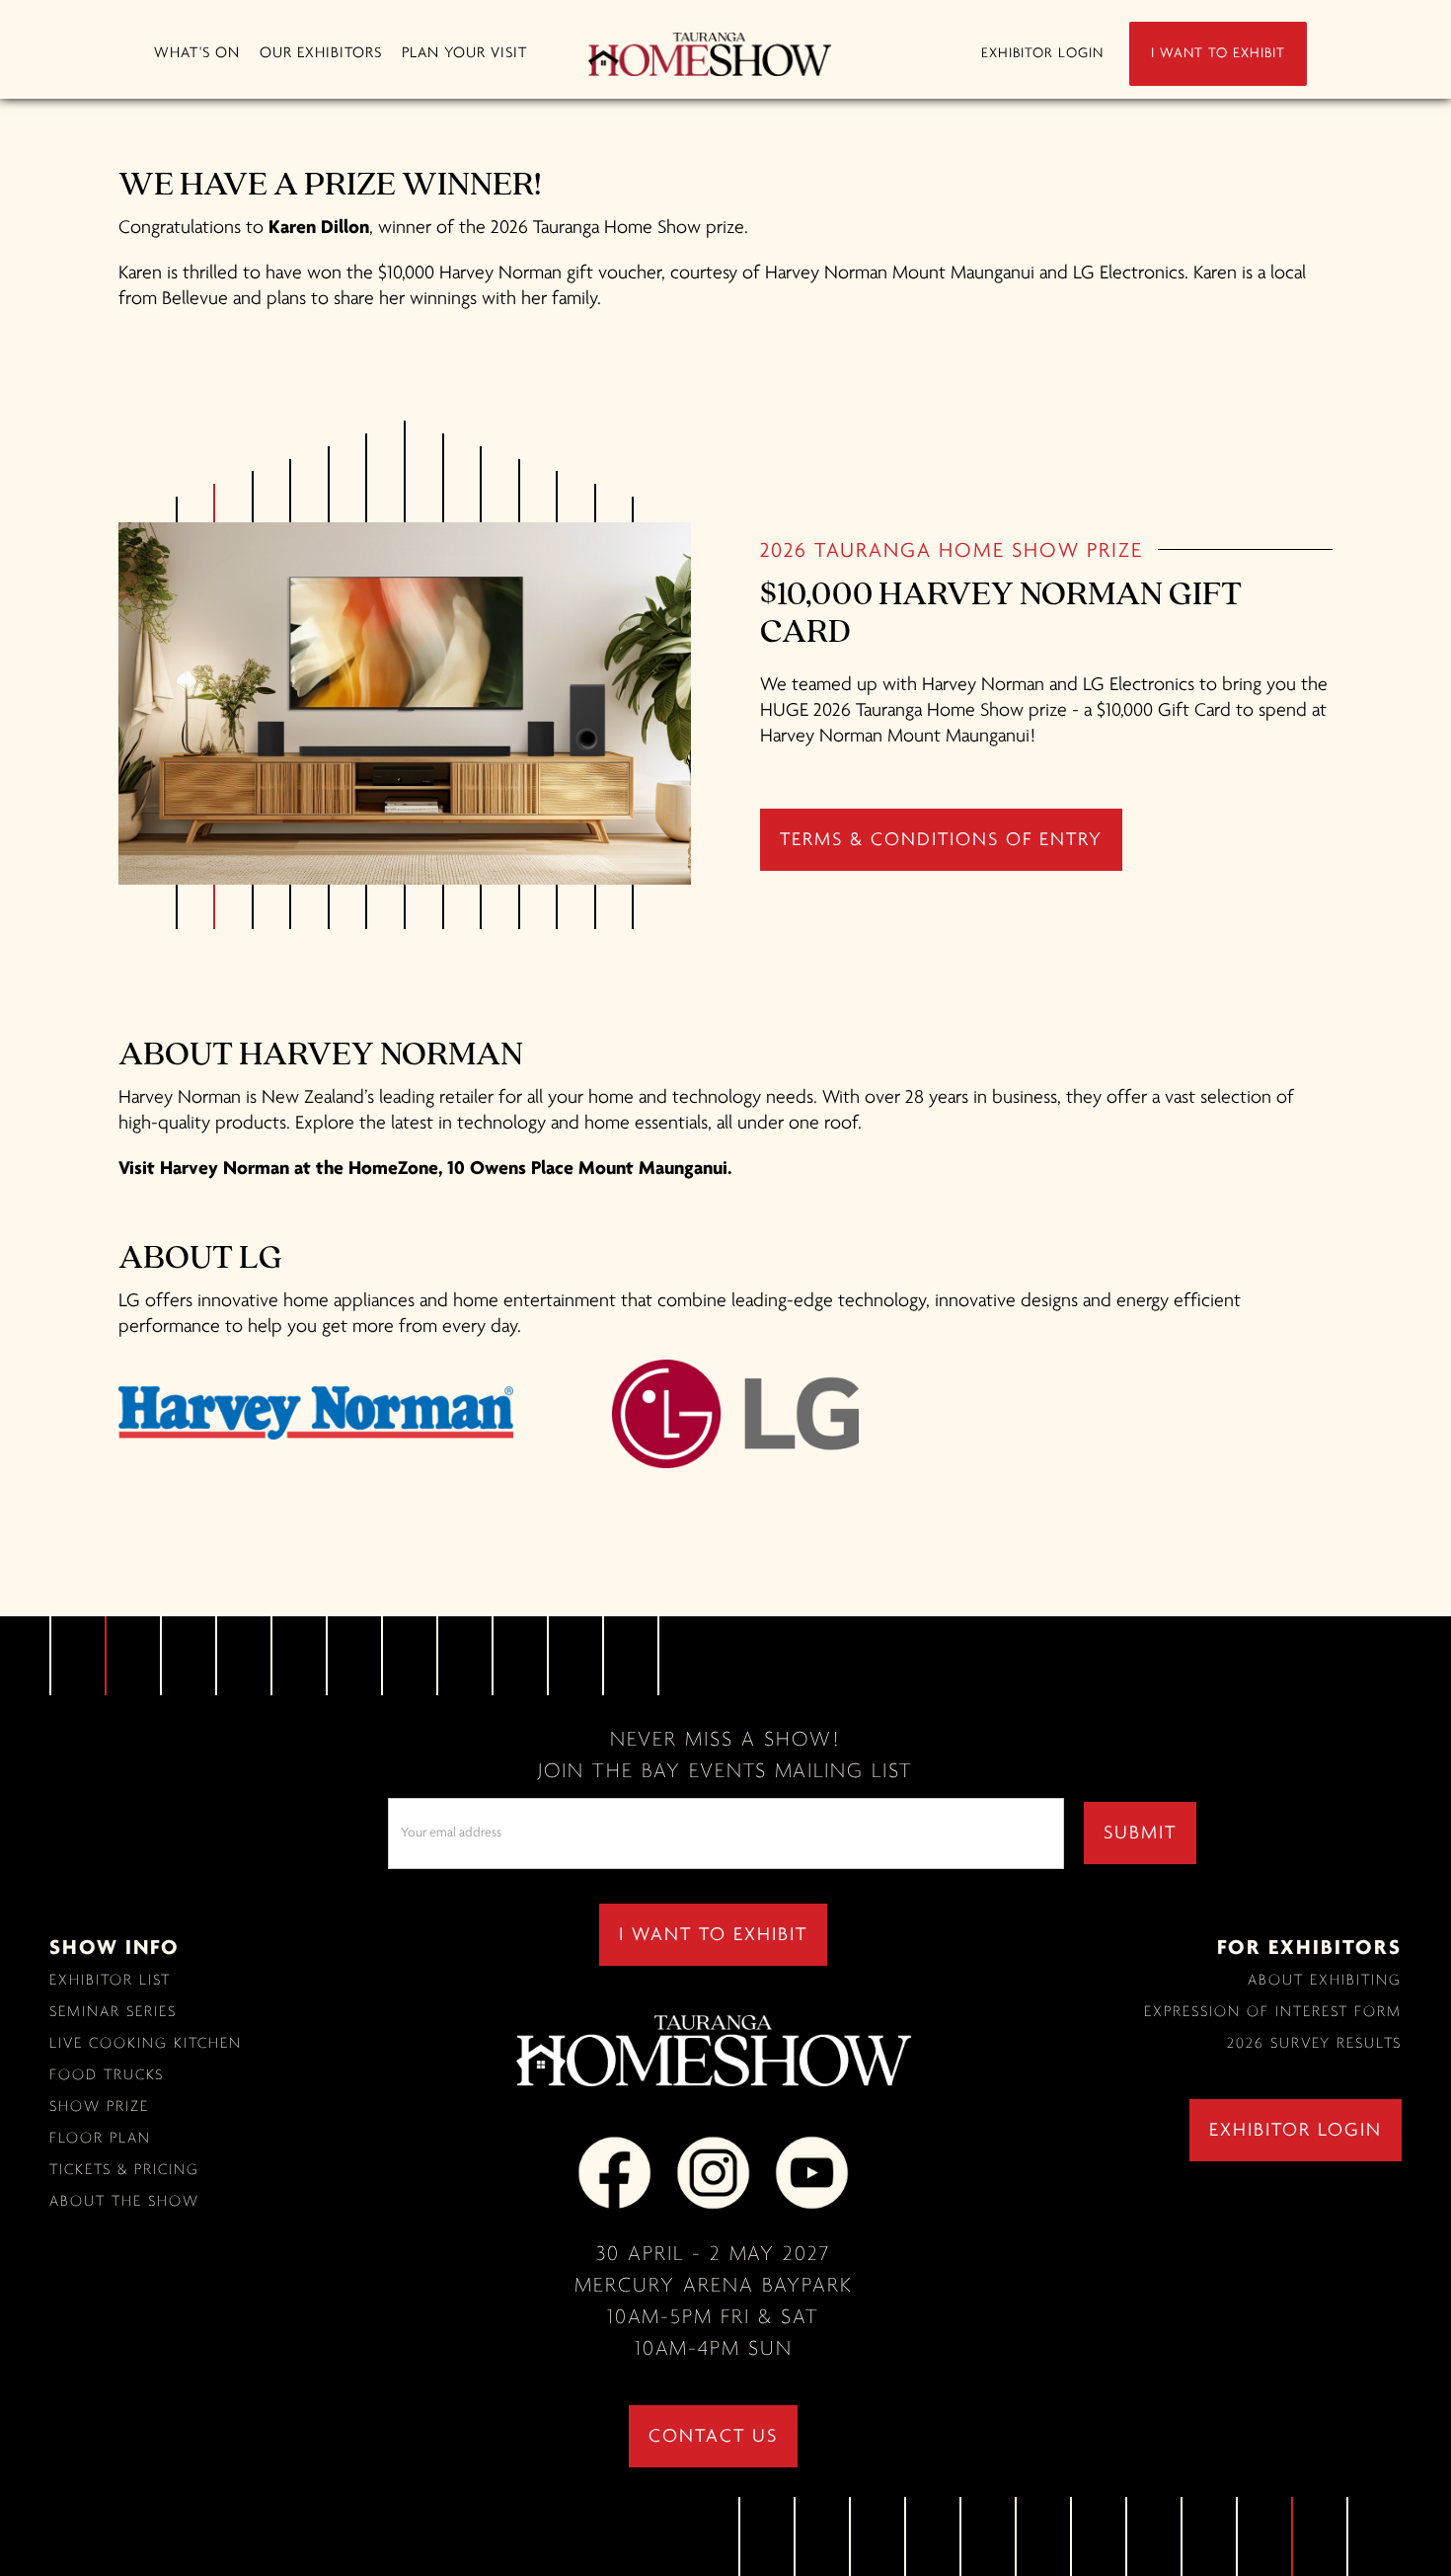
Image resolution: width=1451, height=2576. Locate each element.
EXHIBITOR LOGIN (1042, 54)
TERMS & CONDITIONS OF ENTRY (941, 840)
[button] (197, 54)
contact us (713, 2437)
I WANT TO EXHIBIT (1218, 54)
